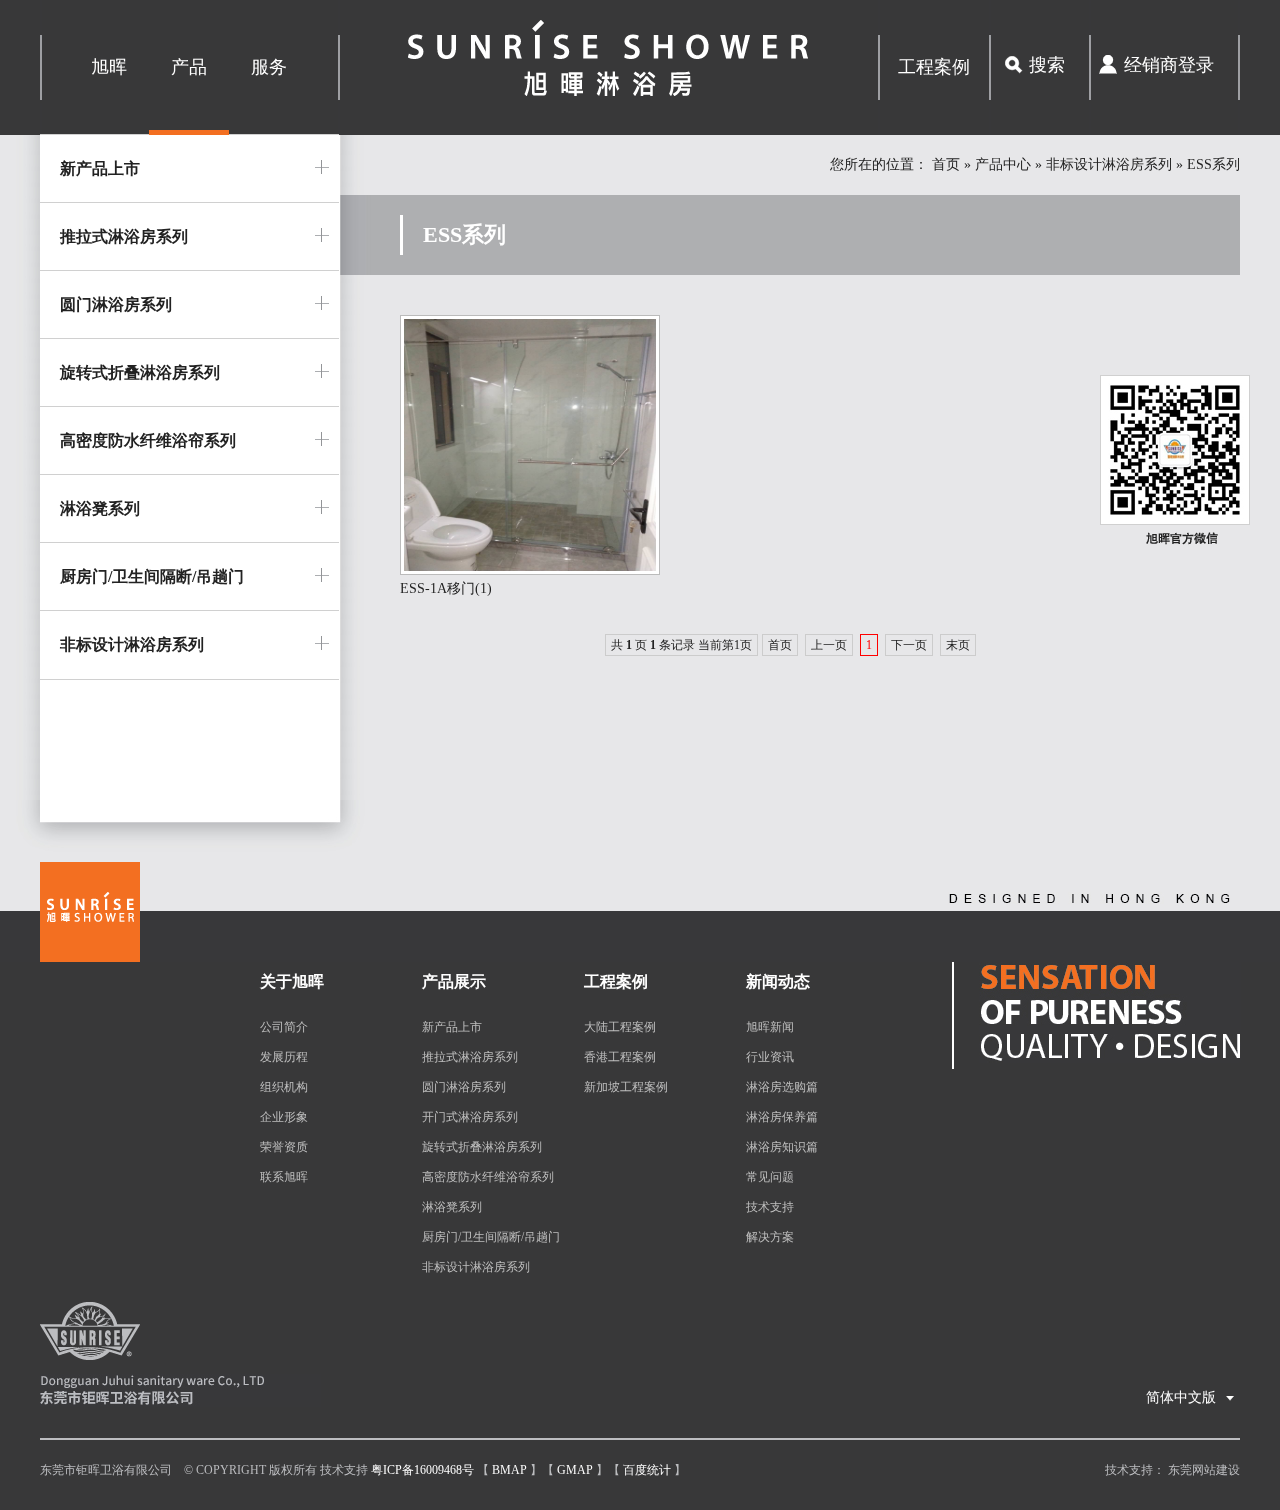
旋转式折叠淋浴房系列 (140, 372)
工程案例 (934, 67)
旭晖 (109, 67)
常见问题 (770, 1177)
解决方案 (770, 1237)
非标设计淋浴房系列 (1109, 164)
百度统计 (647, 1470)
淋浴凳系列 (100, 508)
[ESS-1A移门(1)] (530, 571)
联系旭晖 (284, 1177)
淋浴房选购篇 (782, 1087)
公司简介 (284, 1027)
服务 (269, 67)
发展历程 (284, 1057)
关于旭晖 (292, 981)
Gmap (575, 1470)
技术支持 (770, 1207)
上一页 (829, 645)
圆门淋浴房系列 (116, 304)
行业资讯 (770, 1057)
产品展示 (454, 981)
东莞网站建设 (1204, 1470)
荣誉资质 (284, 1147)
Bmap (509, 1470)
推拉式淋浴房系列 (124, 236)
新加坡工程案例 (626, 1087)
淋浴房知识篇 (782, 1147)
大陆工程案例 (620, 1027)
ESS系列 (1213, 164)
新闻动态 (778, 981)
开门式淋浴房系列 (470, 1117)
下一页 (909, 645)
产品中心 (1003, 164)
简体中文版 (1190, 1397)
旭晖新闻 (770, 1027)
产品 (189, 67)
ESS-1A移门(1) (446, 588)
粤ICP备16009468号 (422, 1470)
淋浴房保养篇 (782, 1117)
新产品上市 (100, 168)
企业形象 (284, 1117)
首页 (946, 164)
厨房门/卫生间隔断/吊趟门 (152, 576)
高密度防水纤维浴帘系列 (148, 440)
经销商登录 (1169, 65)
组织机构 (284, 1087)
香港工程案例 (620, 1057)
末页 (958, 645)
